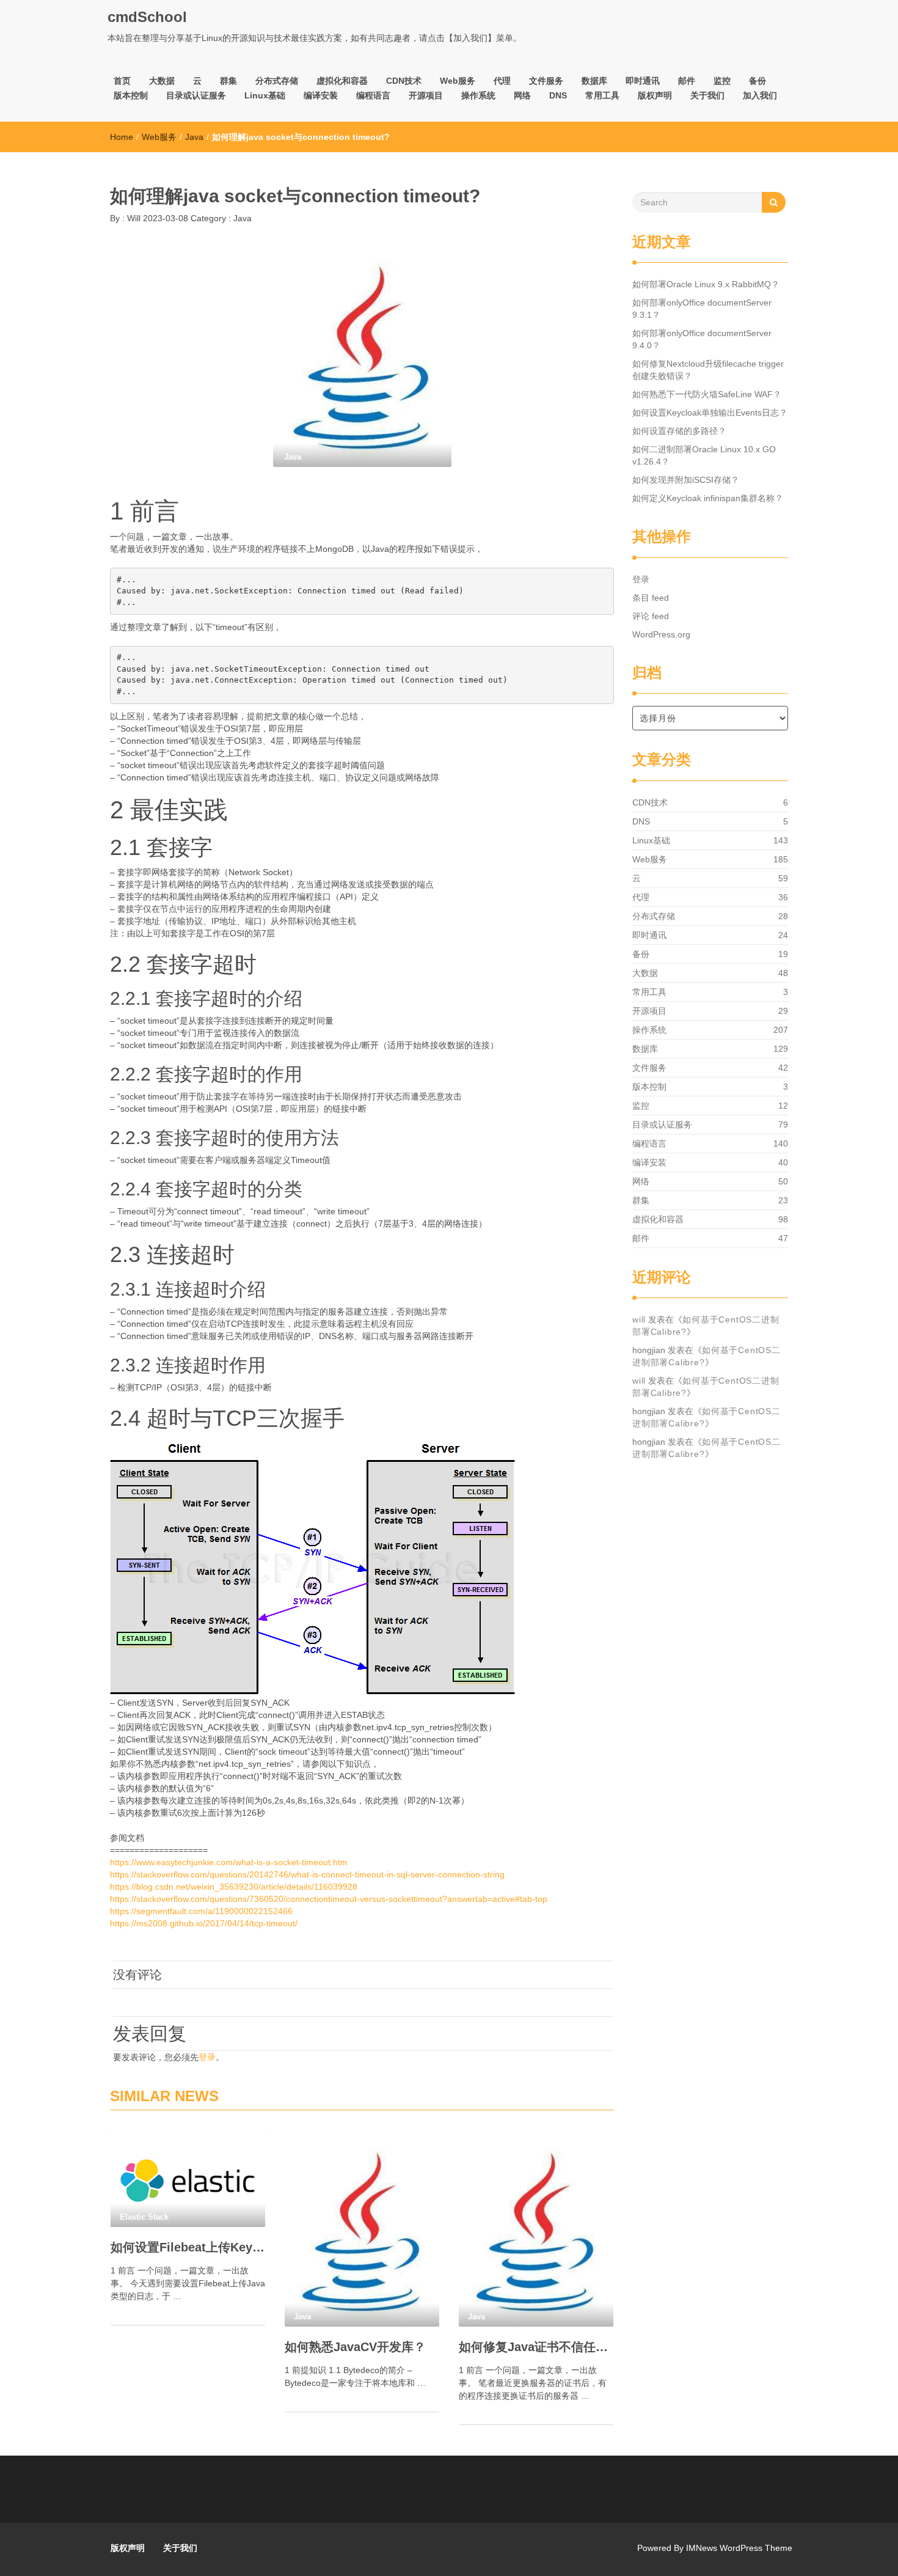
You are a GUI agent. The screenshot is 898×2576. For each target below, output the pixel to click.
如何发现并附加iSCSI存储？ (686, 480)
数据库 (594, 81)
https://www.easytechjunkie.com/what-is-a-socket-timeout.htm (229, 1862)
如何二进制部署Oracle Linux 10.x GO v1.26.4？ (704, 455)
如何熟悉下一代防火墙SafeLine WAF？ (707, 394)
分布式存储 (277, 81)
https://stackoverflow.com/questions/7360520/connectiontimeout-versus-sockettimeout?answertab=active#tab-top (329, 1899)
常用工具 (602, 95)
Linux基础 (265, 95)
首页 (122, 81)
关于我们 (707, 95)
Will (133, 218)
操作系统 (478, 95)
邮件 (687, 81)
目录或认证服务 (196, 95)
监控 (722, 81)
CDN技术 (404, 81)
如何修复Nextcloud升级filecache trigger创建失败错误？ (708, 370)
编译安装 (321, 95)
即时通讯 (643, 81)
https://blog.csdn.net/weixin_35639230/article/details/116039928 (234, 1887)
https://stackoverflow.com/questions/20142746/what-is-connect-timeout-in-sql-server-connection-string (307, 1874)
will (639, 1319)
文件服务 (546, 81)
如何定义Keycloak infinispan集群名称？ (708, 498)
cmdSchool (147, 17)
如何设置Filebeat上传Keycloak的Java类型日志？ (188, 2247)
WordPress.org (661, 634)
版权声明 (655, 95)
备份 (757, 81)
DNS (558, 95)
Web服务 (458, 81)
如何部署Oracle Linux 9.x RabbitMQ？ (706, 284)
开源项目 (426, 95)
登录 (207, 2057)
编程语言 (373, 95)
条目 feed (651, 598)
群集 (228, 81)
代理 (502, 81)
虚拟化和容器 (342, 81)
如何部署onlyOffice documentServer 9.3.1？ (702, 309)
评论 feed (651, 616)
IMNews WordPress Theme (739, 2548)
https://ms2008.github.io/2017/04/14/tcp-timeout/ (204, 1923)
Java (194, 137)
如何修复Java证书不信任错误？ (536, 2347)
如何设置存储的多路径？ (679, 431)
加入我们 (760, 95)
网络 (522, 95)
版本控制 (131, 95)
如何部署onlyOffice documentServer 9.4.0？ (702, 339)
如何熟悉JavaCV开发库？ (355, 2347)
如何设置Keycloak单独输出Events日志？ (710, 413)
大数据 (162, 81)
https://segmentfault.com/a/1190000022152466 (201, 1911)
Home (122, 137)
